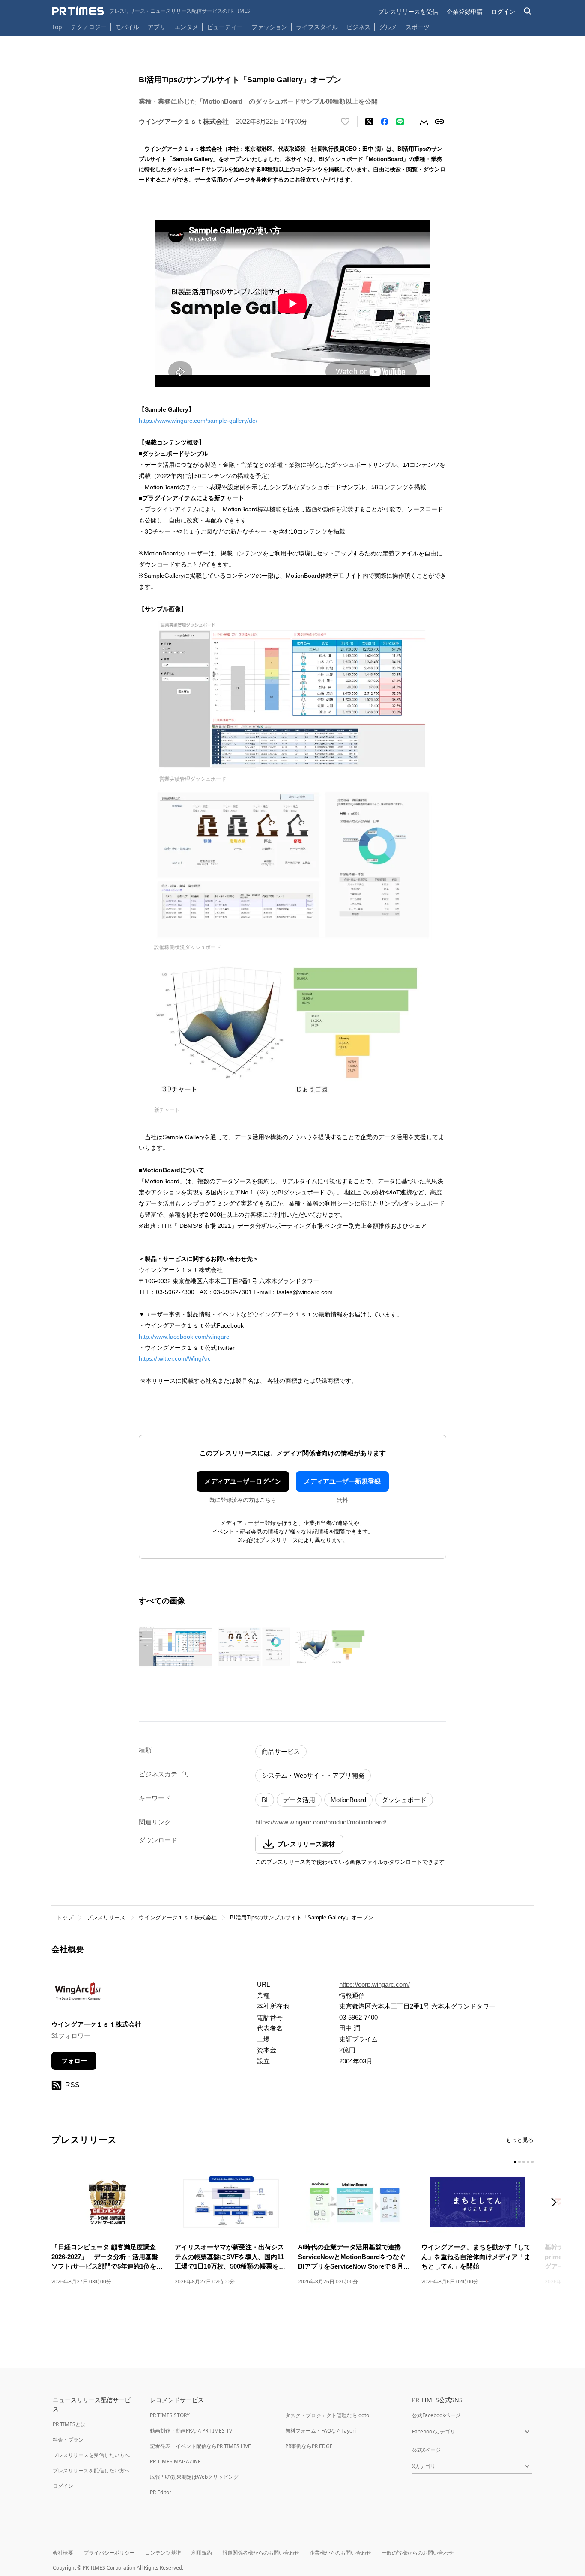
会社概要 (63, 2553)
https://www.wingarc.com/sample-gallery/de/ (198, 421)
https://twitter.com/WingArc (175, 1358)
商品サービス (281, 1751)
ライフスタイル (317, 27)
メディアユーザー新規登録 (342, 1481)
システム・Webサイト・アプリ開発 (313, 1775)
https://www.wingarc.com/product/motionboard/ (321, 1822)
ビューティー (225, 27)
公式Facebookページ (436, 2415)
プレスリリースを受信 (408, 11)
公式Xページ (426, 2450)
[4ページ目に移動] (528, 2162)
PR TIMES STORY (170, 2415)
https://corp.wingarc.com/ (375, 1984)
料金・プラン (68, 2440)
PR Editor (161, 2492)
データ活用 (299, 1800)
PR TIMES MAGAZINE (175, 2461)
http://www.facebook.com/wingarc (184, 1337)
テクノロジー (89, 27)
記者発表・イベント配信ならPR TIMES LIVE (200, 2446)
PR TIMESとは (69, 2424)
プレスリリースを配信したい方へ (91, 2470)
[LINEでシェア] (400, 122)
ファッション (269, 27)
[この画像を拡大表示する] (176, 1647)
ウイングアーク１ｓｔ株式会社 (178, 1918)
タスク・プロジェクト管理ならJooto (327, 2415)
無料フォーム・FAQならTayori (321, 2431)
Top (57, 27)
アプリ (157, 27)
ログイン (503, 11)
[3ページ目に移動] (524, 2162)
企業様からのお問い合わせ (340, 2553)
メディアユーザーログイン (243, 1481)
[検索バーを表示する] (528, 11)
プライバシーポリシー (109, 2553)
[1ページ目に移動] (515, 2162)
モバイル (127, 27)
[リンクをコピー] (439, 122)
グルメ (388, 27)
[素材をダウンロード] (424, 122)
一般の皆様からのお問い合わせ (418, 2553)
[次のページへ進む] (556, 2203)
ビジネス (358, 27)
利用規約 (202, 2553)
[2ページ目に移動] (519, 2162)
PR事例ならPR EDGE (309, 2446)
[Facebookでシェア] (385, 122)
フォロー (74, 2061)
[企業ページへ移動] (78, 1993)
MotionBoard (348, 1800)
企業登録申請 (465, 11)
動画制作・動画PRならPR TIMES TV (191, 2431)
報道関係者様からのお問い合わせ (261, 2553)
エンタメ (186, 27)
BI (265, 1800)
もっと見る (520, 2140)
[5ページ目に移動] (532, 2162)
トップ (65, 1918)
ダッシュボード (404, 1800)
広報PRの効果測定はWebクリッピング (194, 2477)
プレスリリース (106, 1918)
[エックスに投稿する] (369, 122)
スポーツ (418, 27)
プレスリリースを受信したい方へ (91, 2455)
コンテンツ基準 (163, 2553)
